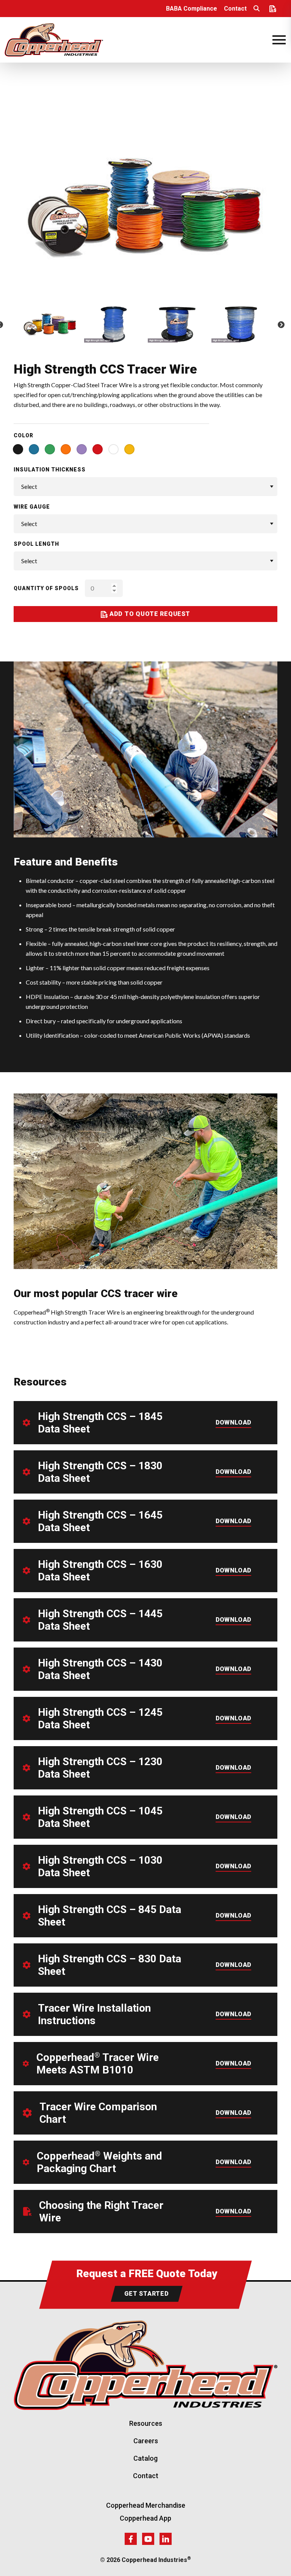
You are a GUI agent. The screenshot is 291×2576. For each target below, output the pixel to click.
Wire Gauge (32, 507)
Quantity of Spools (46, 588)
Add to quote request (149, 614)
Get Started (147, 2294)
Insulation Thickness (50, 470)
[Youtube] (148, 2539)
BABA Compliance (192, 9)
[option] (145, 207)
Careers (146, 2441)
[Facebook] (131, 2539)
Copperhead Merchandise (146, 2505)
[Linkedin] (166, 2539)
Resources (146, 2423)
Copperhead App (145, 2518)
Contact (235, 9)
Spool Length (36, 544)
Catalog (145, 2458)
